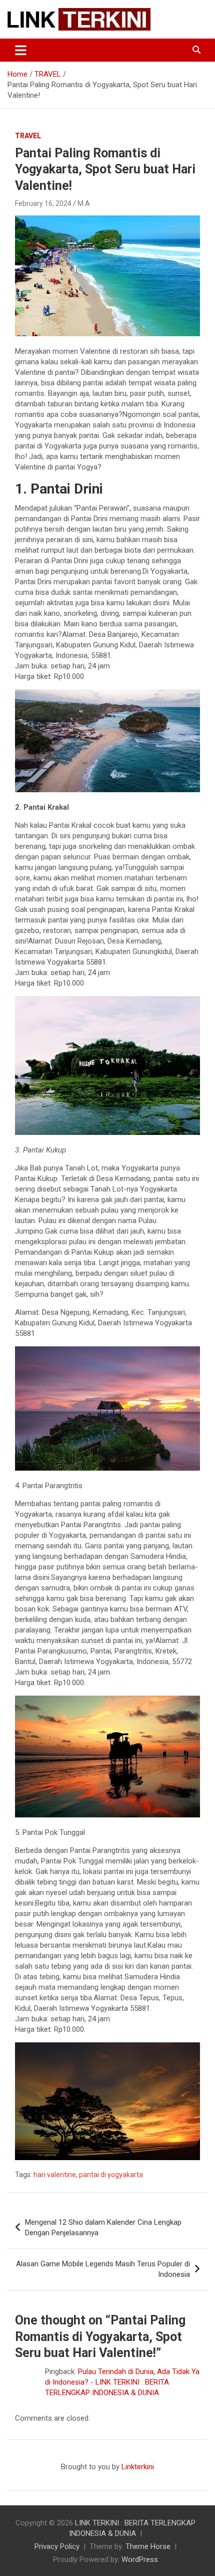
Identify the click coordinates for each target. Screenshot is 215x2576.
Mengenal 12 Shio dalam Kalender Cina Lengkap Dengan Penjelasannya (103, 2228)
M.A (84, 203)
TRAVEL (28, 136)
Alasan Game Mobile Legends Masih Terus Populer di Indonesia (103, 2269)
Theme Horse (148, 2546)
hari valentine (55, 2175)
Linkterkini (138, 2467)
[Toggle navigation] (21, 50)
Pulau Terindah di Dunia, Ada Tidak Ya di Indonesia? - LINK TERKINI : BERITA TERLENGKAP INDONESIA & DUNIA (122, 2382)
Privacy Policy (57, 2546)
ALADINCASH (37, 2477)
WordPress (140, 2559)
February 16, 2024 (43, 203)
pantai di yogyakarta (111, 2175)
